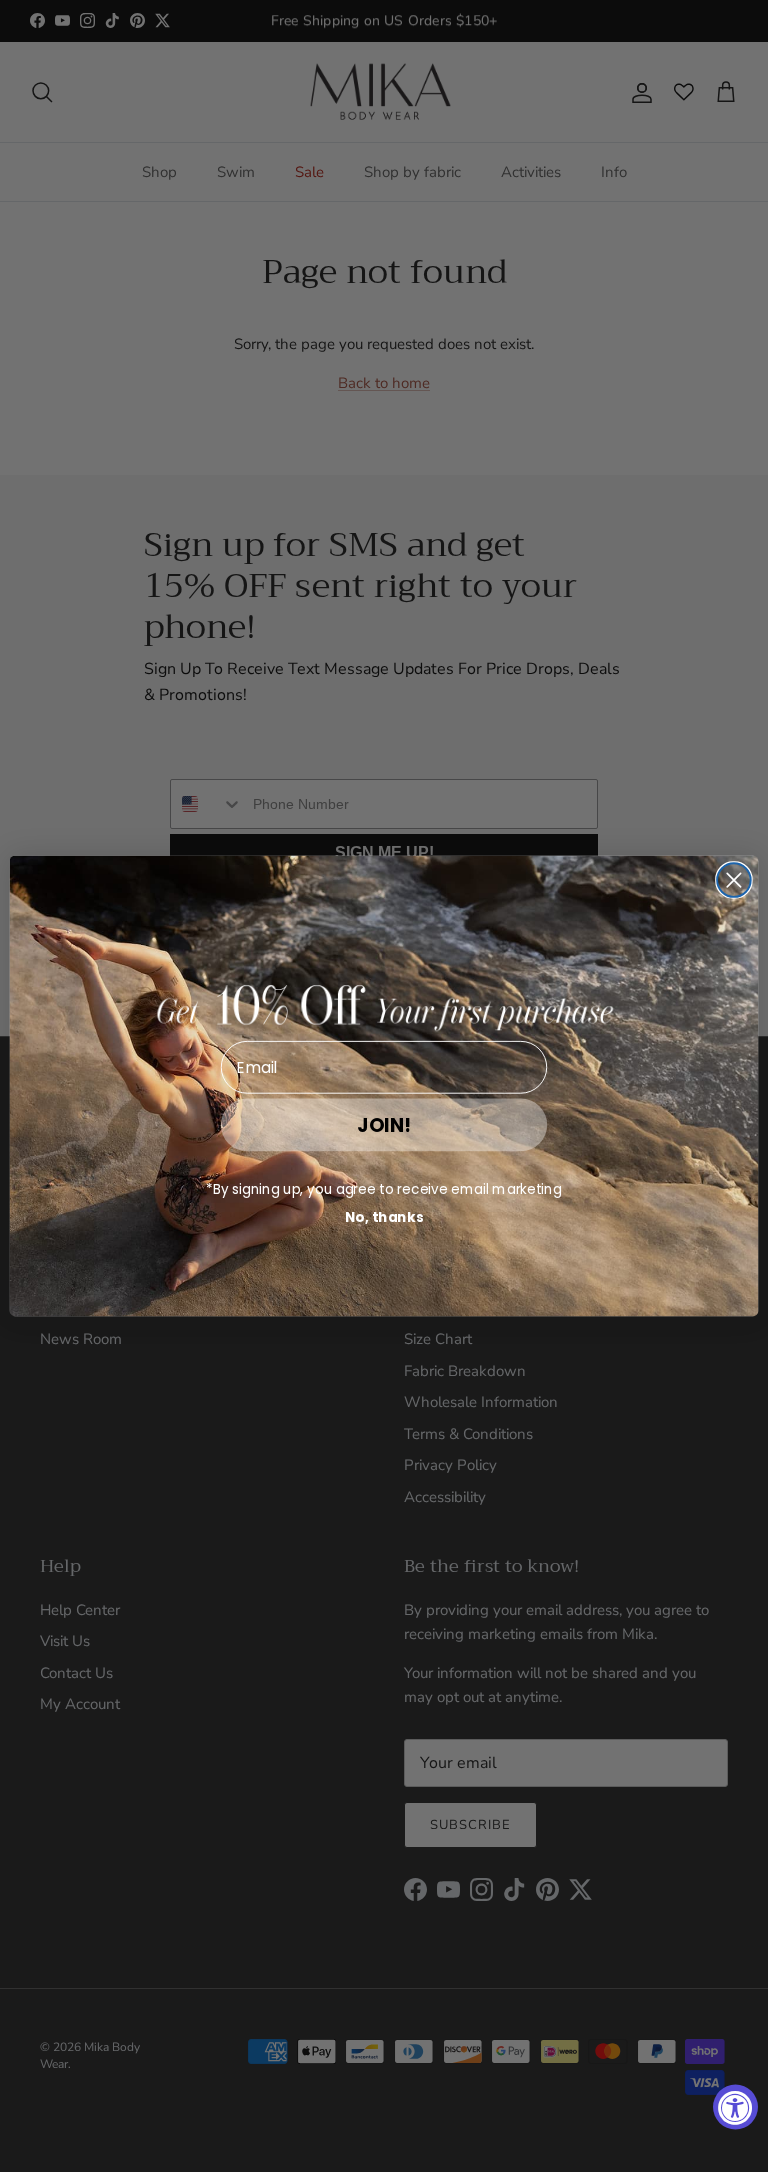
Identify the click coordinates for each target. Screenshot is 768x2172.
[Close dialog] (734, 880)
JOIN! (384, 1124)
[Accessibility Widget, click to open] (735, 2106)
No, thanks (384, 1217)
